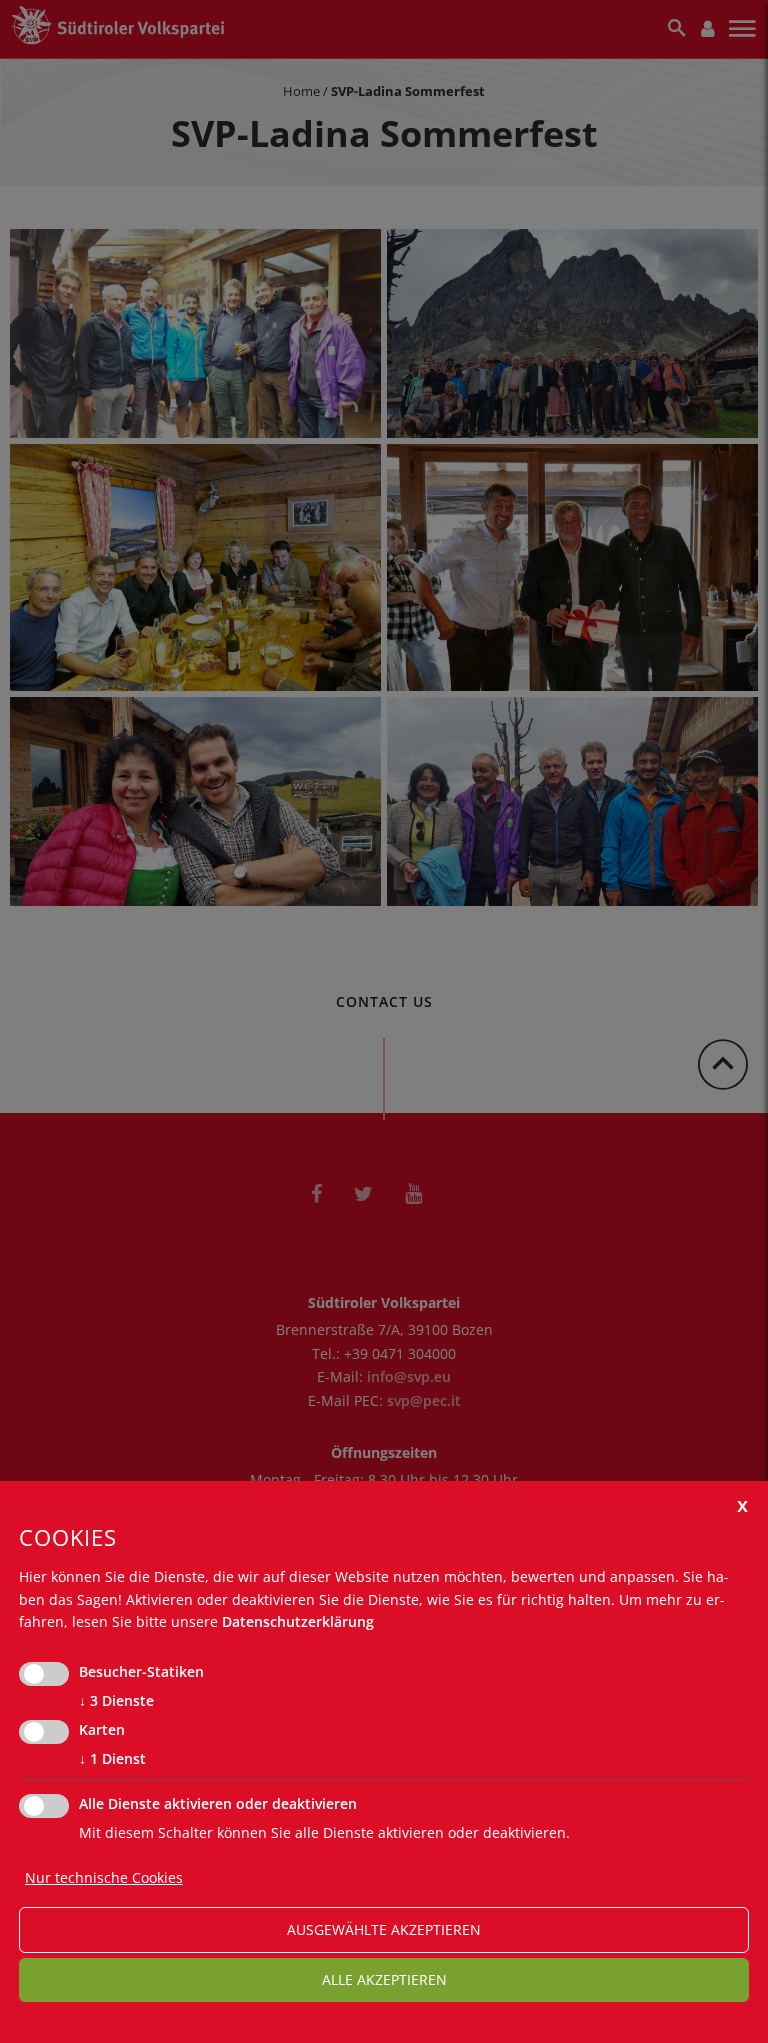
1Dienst (112, 1758)
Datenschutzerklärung (298, 1621)
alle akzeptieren (384, 1979)
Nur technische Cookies (104, 1877)
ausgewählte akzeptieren (384, 1929)
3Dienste (116, 1700)
